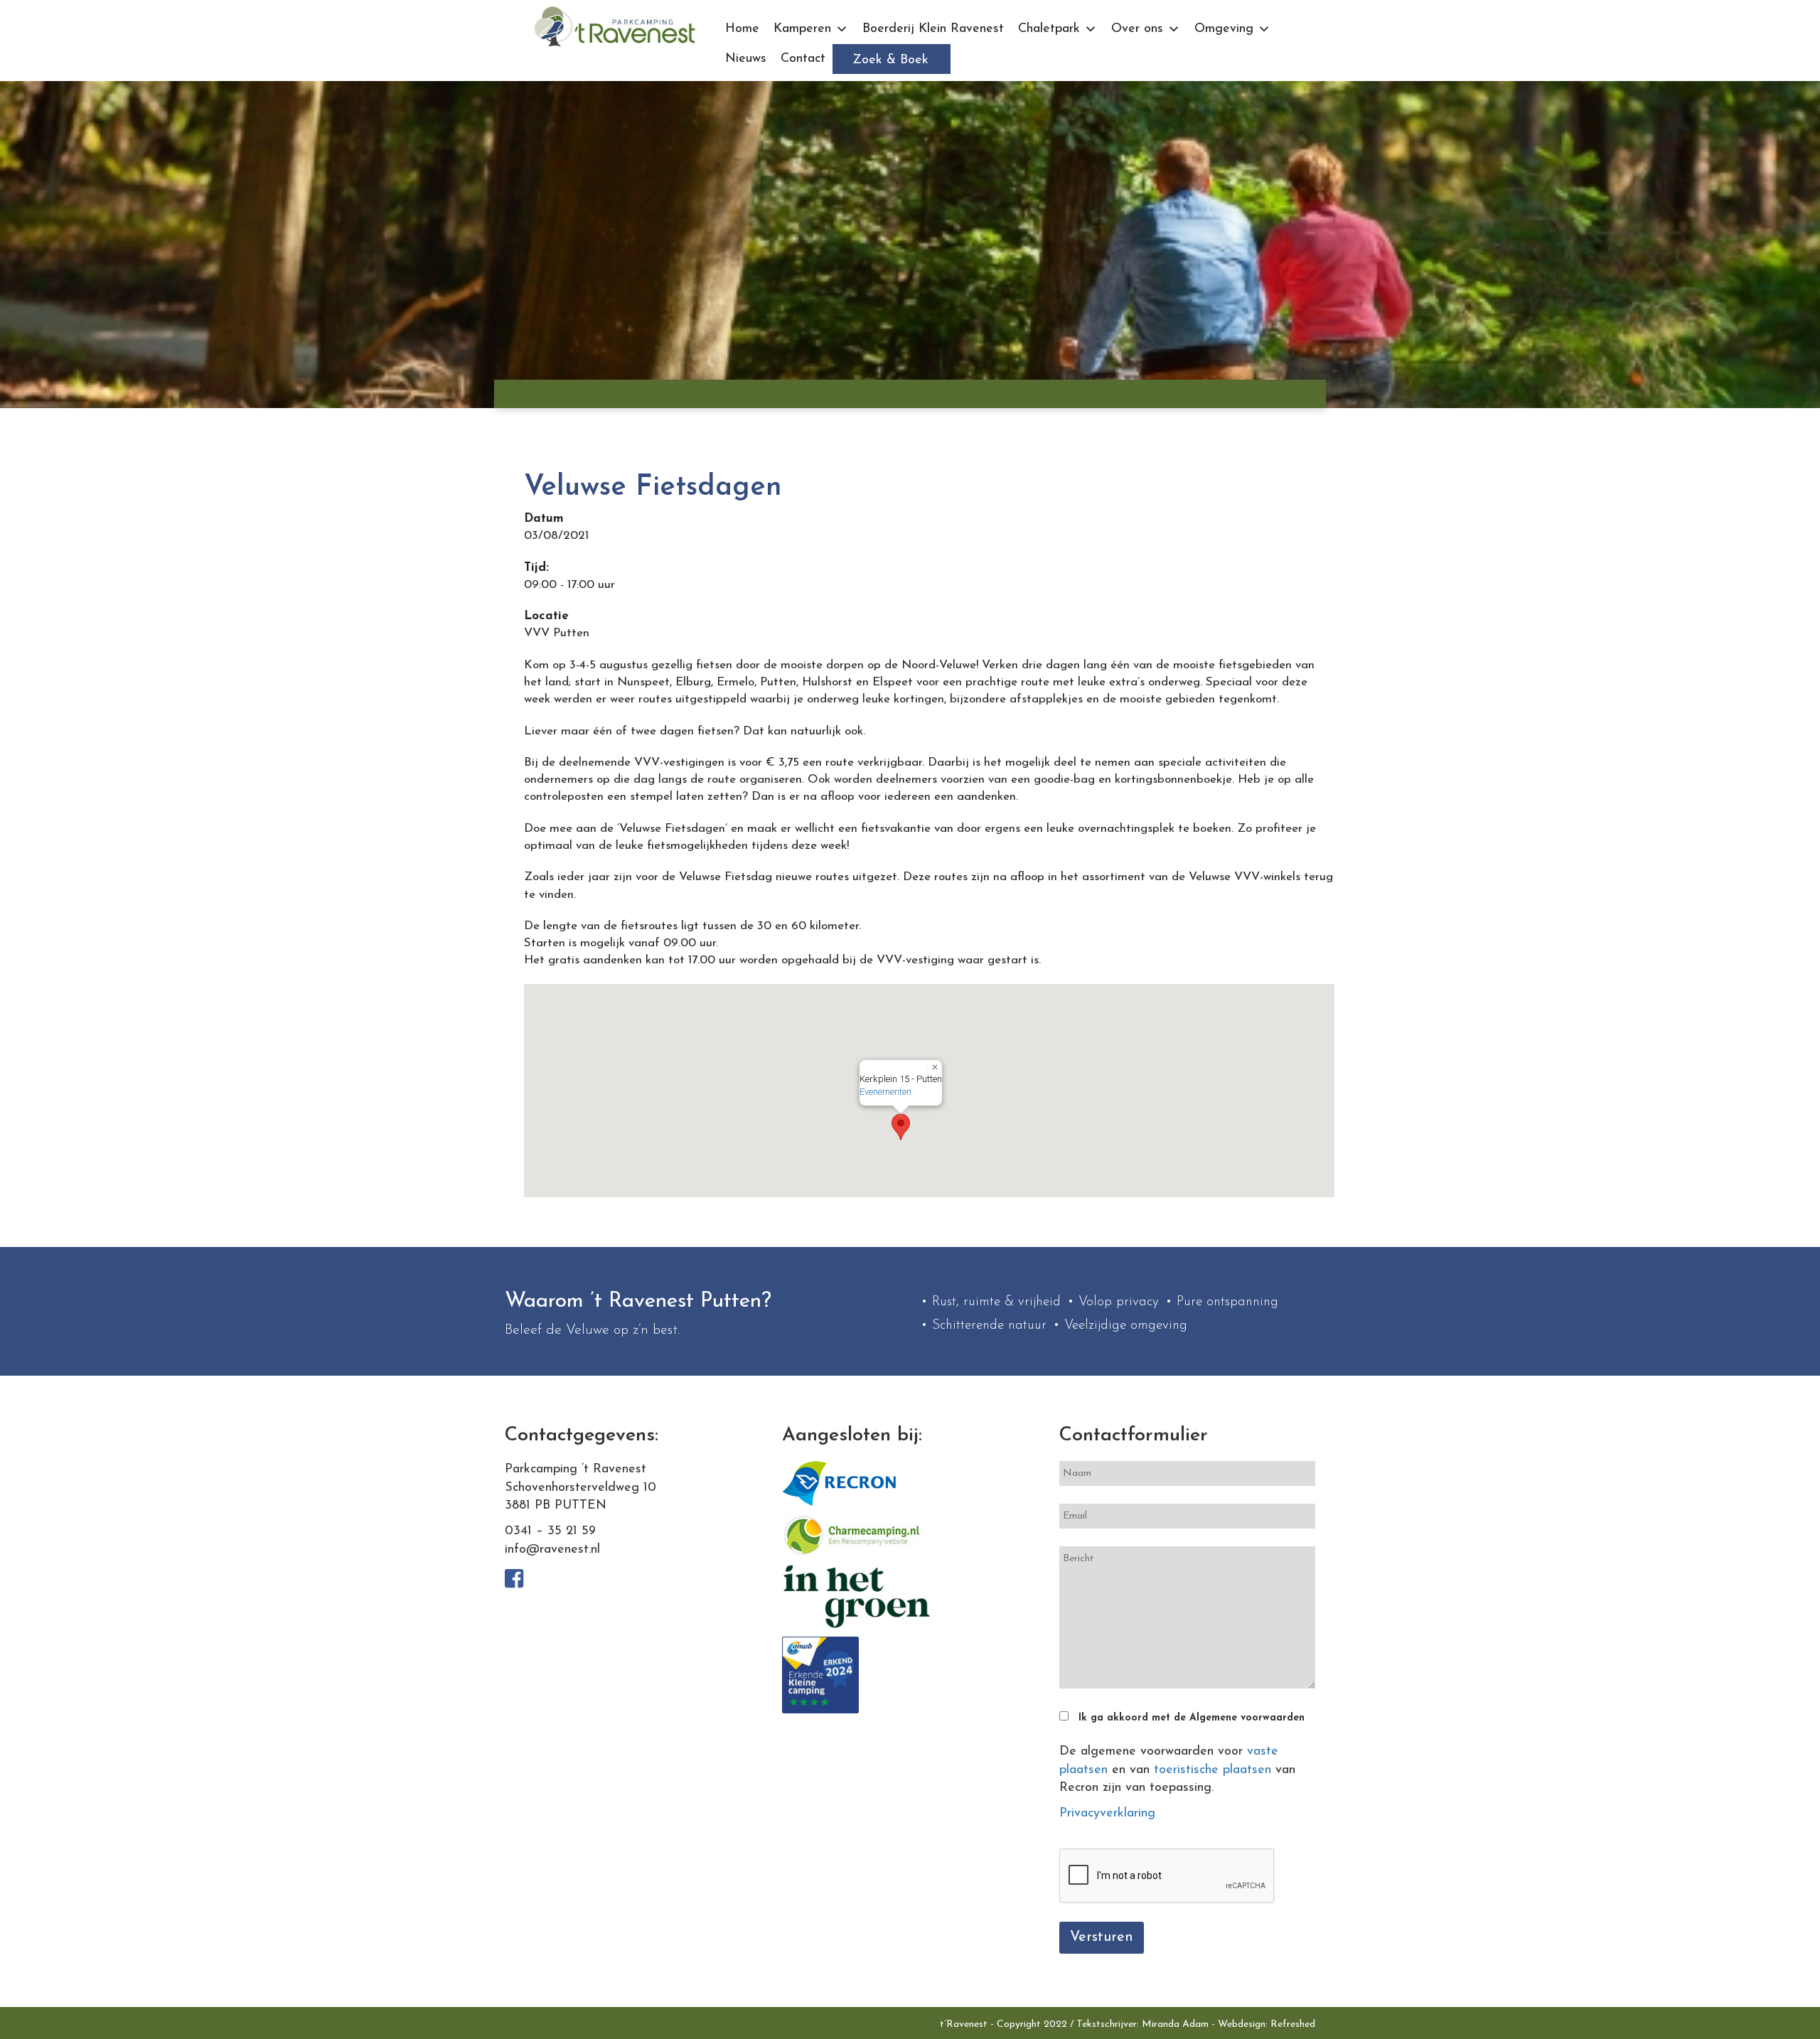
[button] (901, 1127)
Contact (803, 59)
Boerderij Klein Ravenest (933, 29)
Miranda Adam (1175, 2024)
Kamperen (802, 29)
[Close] (935, 1067)
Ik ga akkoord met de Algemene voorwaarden (1192, 1718)
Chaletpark (1049, 29)
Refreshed (1293, 2024)
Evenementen (885, 1092)
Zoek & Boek (890, 60)
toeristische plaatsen (1213, 1770)
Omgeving (1224, 29)
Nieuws (746, 59)
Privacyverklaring (1107, 1814)
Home (742, 29)
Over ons (1137, 29)
